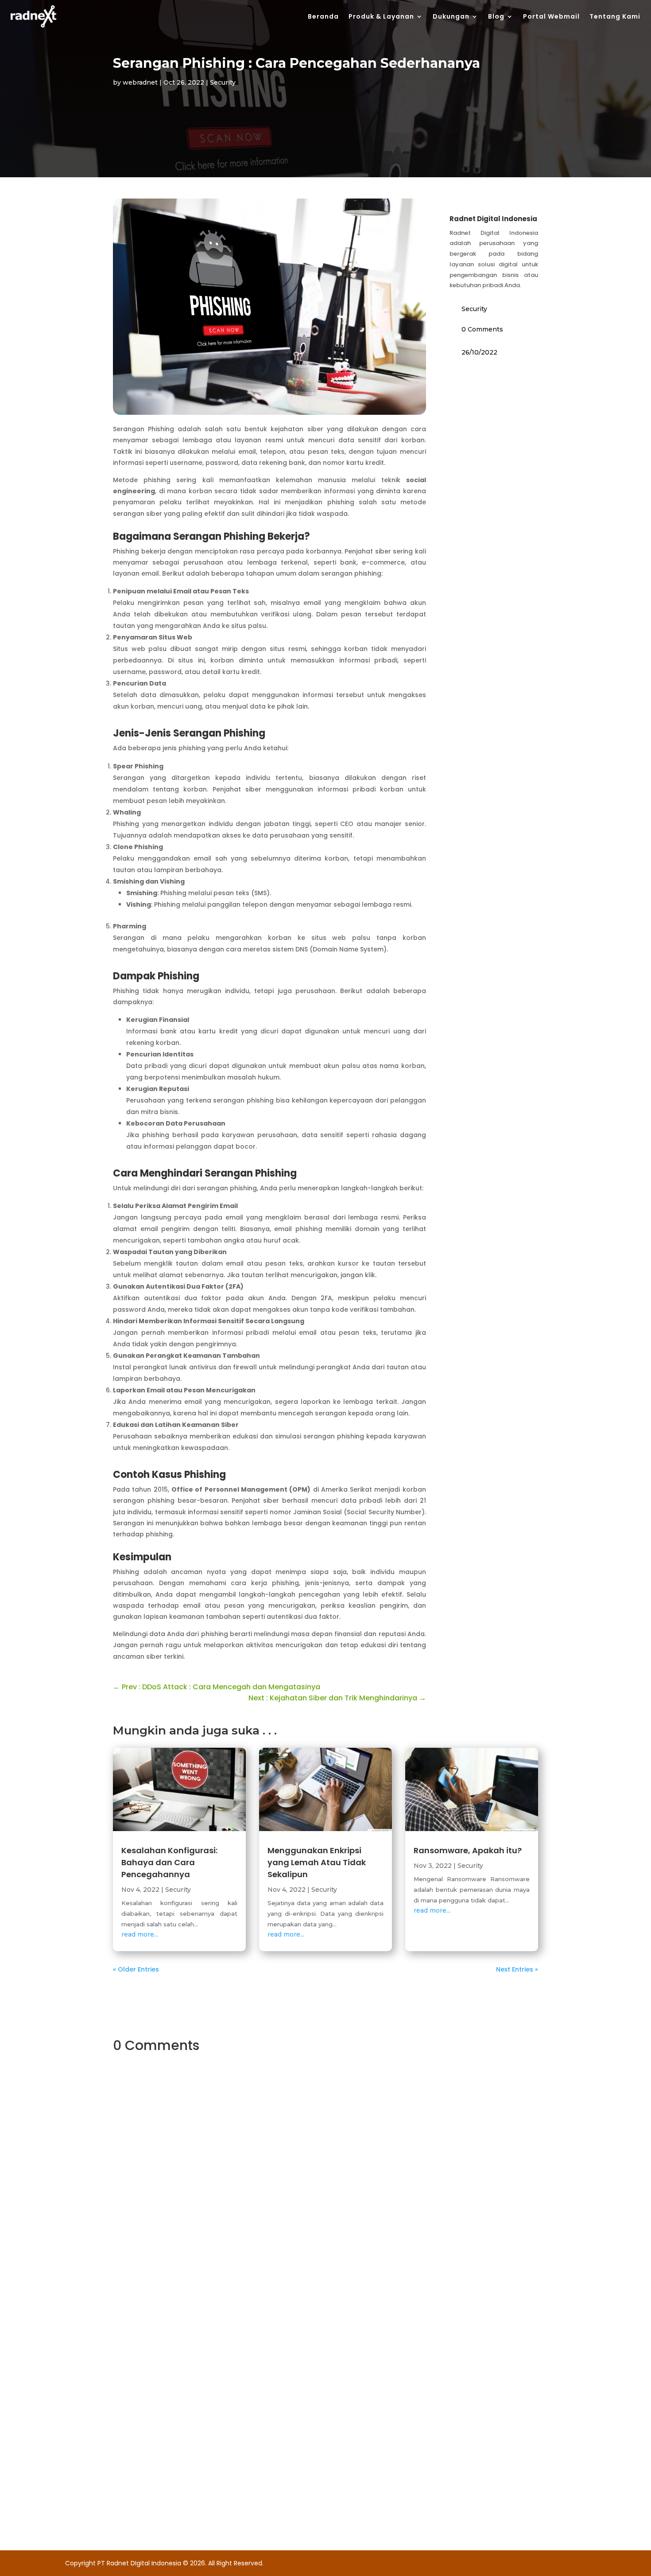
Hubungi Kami (326, 2311)
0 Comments (482, 329)
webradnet (140, 82)
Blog (496, 17)
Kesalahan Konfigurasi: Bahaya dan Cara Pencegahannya (169, 1862)
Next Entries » (517, 1969)
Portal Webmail (551, 17)
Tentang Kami (615, 17)
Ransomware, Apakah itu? (468, 1850)
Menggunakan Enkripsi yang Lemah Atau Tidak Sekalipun (317, 1862)
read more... (140, 1934)
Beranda (323, 17)
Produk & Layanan (381, 17)
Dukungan (451, 17)
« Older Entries (136, 1969)
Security (223, 82)
